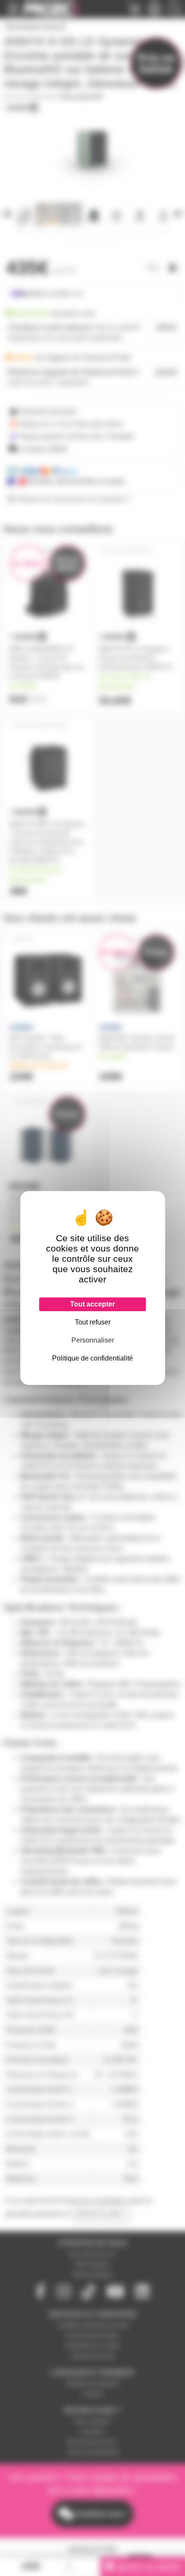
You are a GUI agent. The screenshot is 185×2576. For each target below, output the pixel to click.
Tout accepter (92, 1304)
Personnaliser (93, 1340)
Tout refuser (93, 1322)
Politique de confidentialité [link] (92, 1358)
